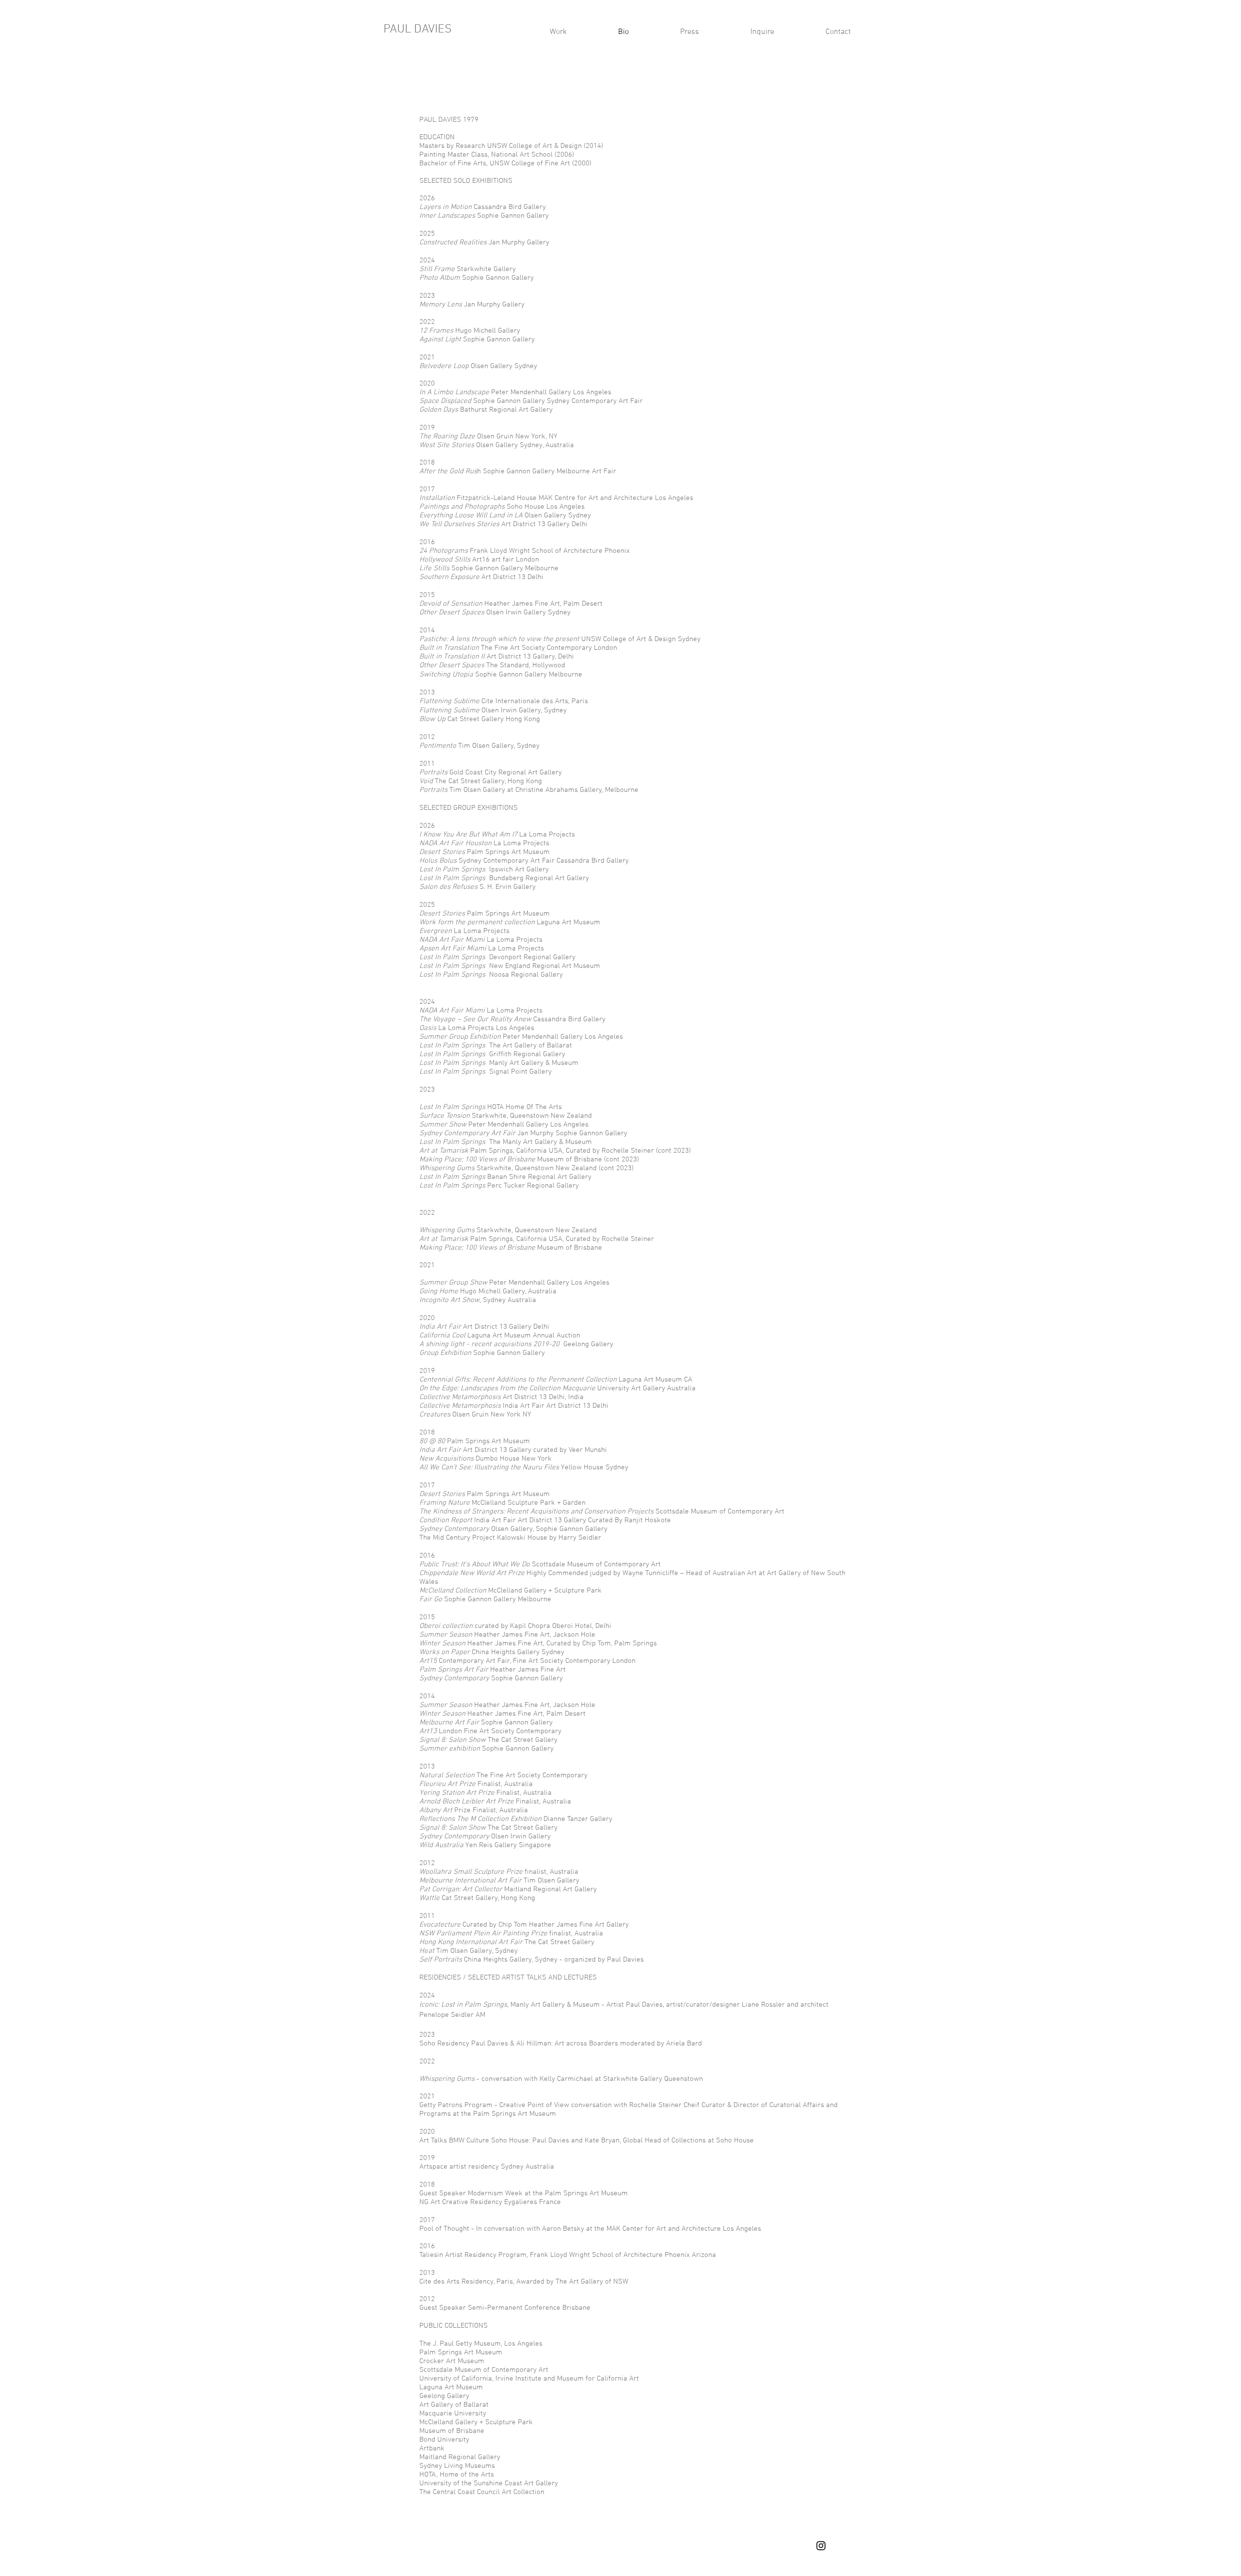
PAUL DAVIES (418, 30)
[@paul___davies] (821, 2546)
